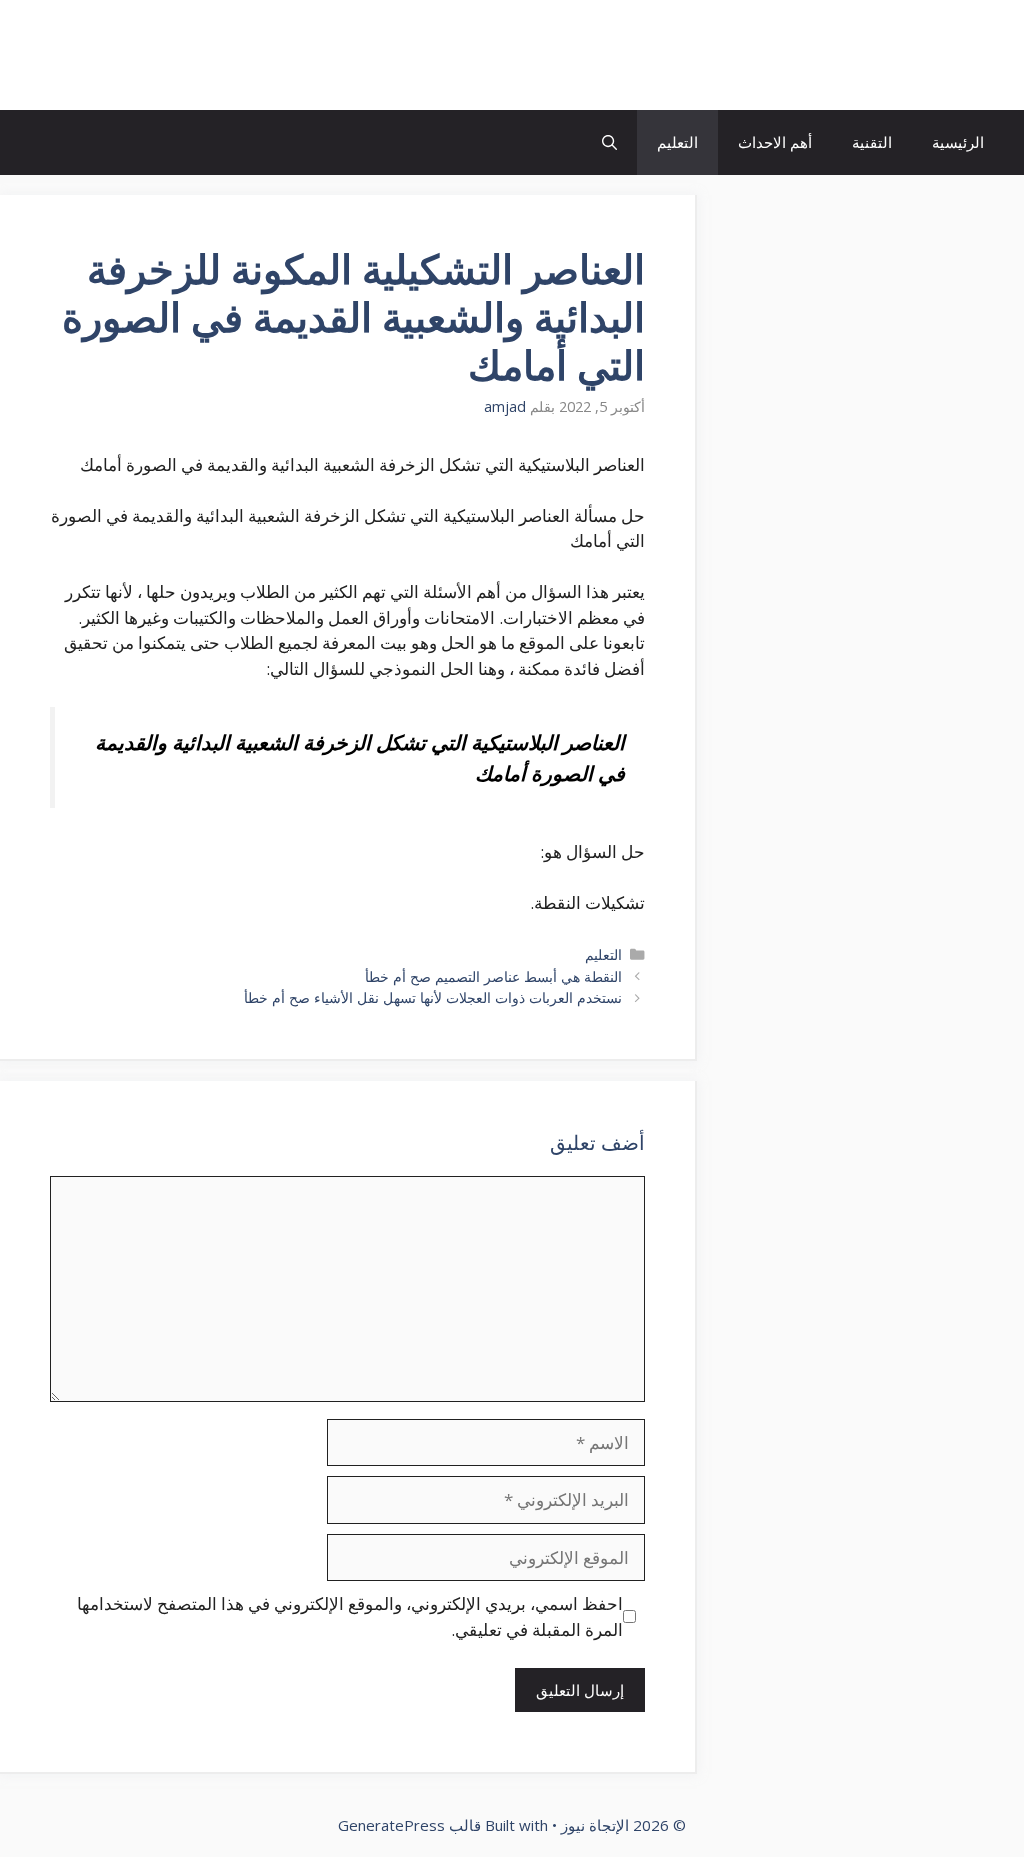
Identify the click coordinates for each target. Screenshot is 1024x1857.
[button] (609, 142)
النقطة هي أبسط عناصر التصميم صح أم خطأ (493, 976)
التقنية (872, 142)
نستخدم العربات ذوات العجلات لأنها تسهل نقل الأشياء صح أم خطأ (433, 997)
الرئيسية (958, 142)
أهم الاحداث (775, 142)
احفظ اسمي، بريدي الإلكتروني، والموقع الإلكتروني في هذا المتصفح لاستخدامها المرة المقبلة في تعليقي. (350, 1616)
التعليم (677, 142)
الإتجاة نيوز (928, 55)
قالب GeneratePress (409, 1825)
